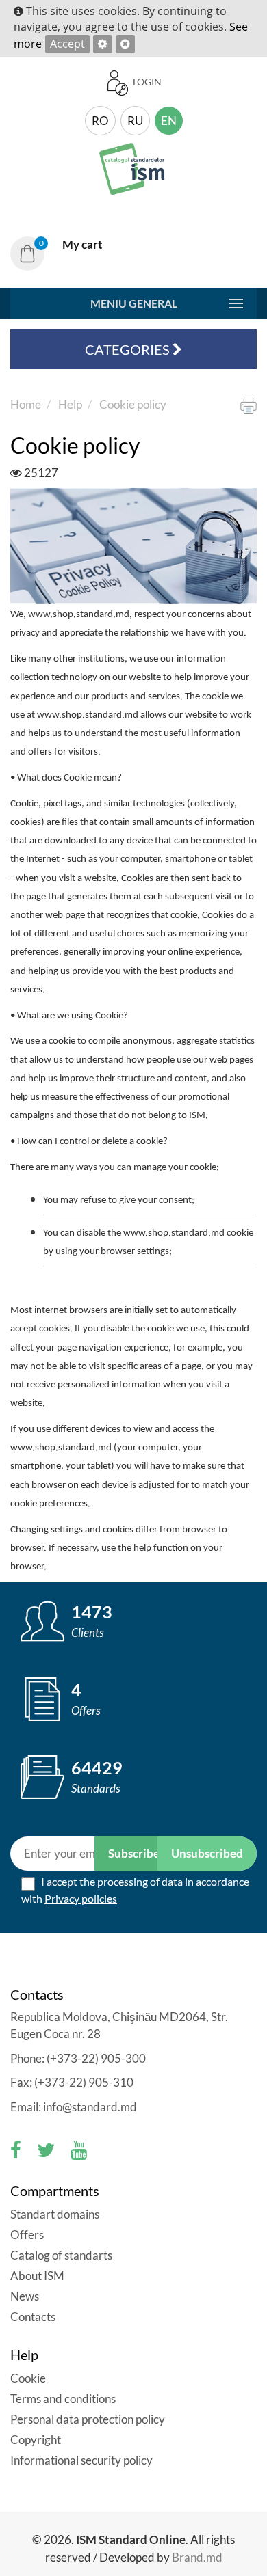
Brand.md (197, 2557)
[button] (62, 253)
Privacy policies (81, 1898)
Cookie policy (133, 404)
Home (26, 404)
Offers (27, 2235)
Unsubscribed (207, 1853)
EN (169, 121)
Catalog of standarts (61, 2255)
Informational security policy (81, 2460)
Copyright (36, 2440)
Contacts (33, 2317)
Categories (129, 349)
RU (135, 121)
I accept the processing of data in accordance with (135, 1890)
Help (70, 404)
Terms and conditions (63, 2399)
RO (100, 121)
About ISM (37, 2276)
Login (146, 82)
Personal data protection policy (88, 2419)
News (25, 2296)
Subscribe (134, 1853)
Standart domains (55, 2214)
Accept (67, 44)
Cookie (29, 2378)
